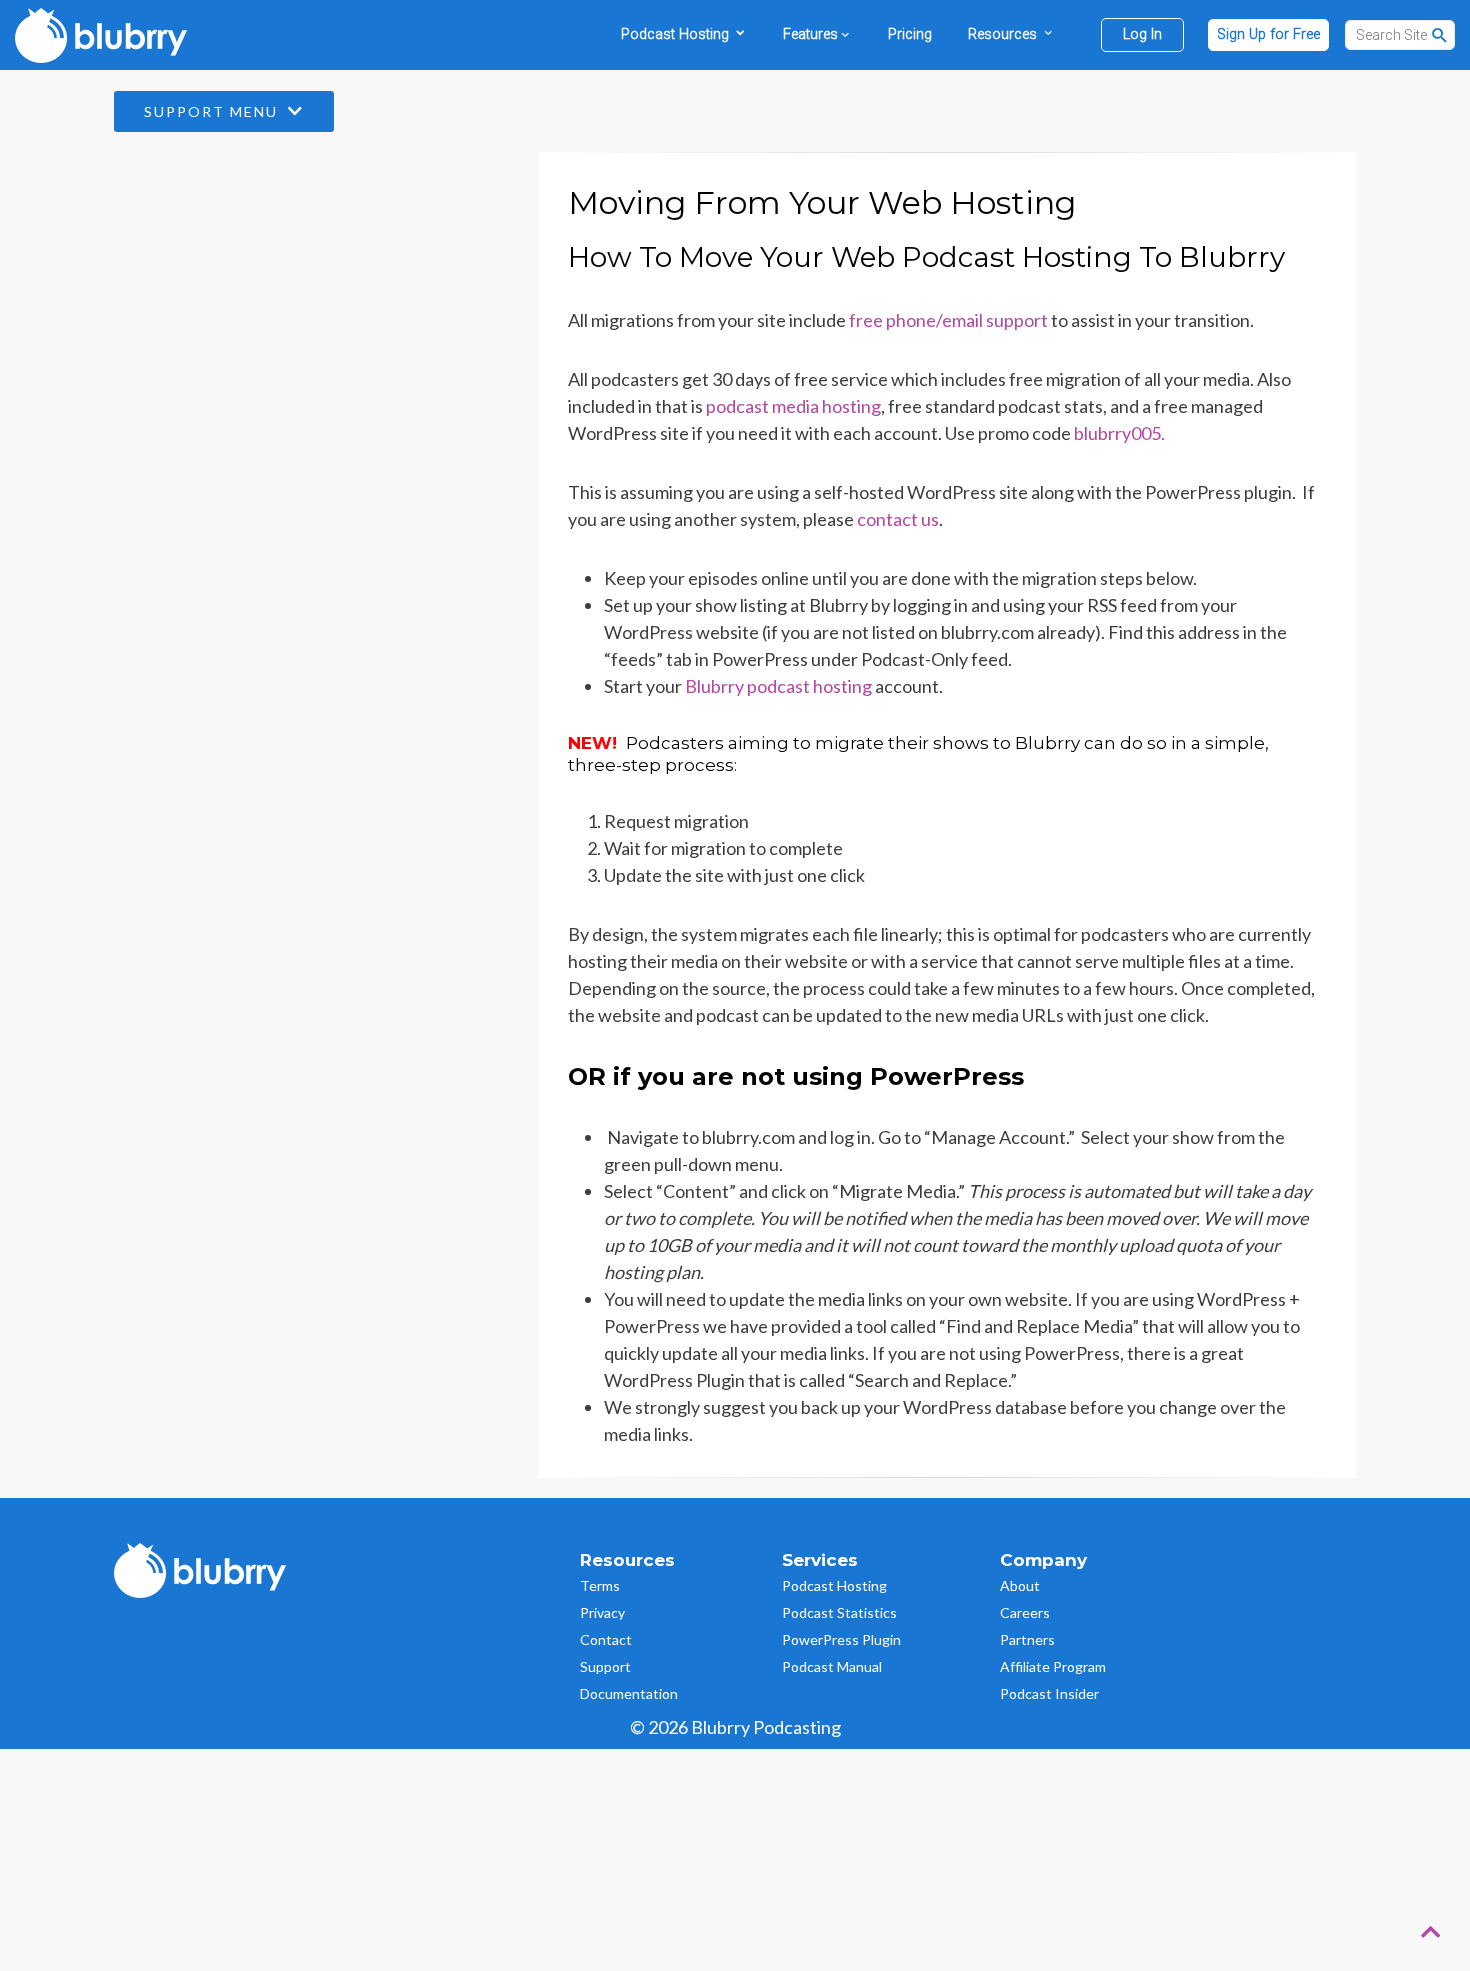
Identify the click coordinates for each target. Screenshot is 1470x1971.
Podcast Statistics (839, 1612)
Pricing (910, 34)
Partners (1027, 1639)
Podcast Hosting (834, 1585)
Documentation (629, 1693)
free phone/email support (948, 320)
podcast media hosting (793, 406)
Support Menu (213, 111)
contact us (898, 519)
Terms (600, 1585)
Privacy (602, 1612)
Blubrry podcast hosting (778, 686)
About (1020, 1585)
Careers (1025, 1612)
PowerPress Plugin (841, 1639)
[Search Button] (1440, 35)
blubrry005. (1119, 433)
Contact (606, 1639)
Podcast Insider (1049, 1693)
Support (605, 1666)
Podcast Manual (832, 1666)
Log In (1142, 34)
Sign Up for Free (1268, 34)
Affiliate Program (1053, 1666)
